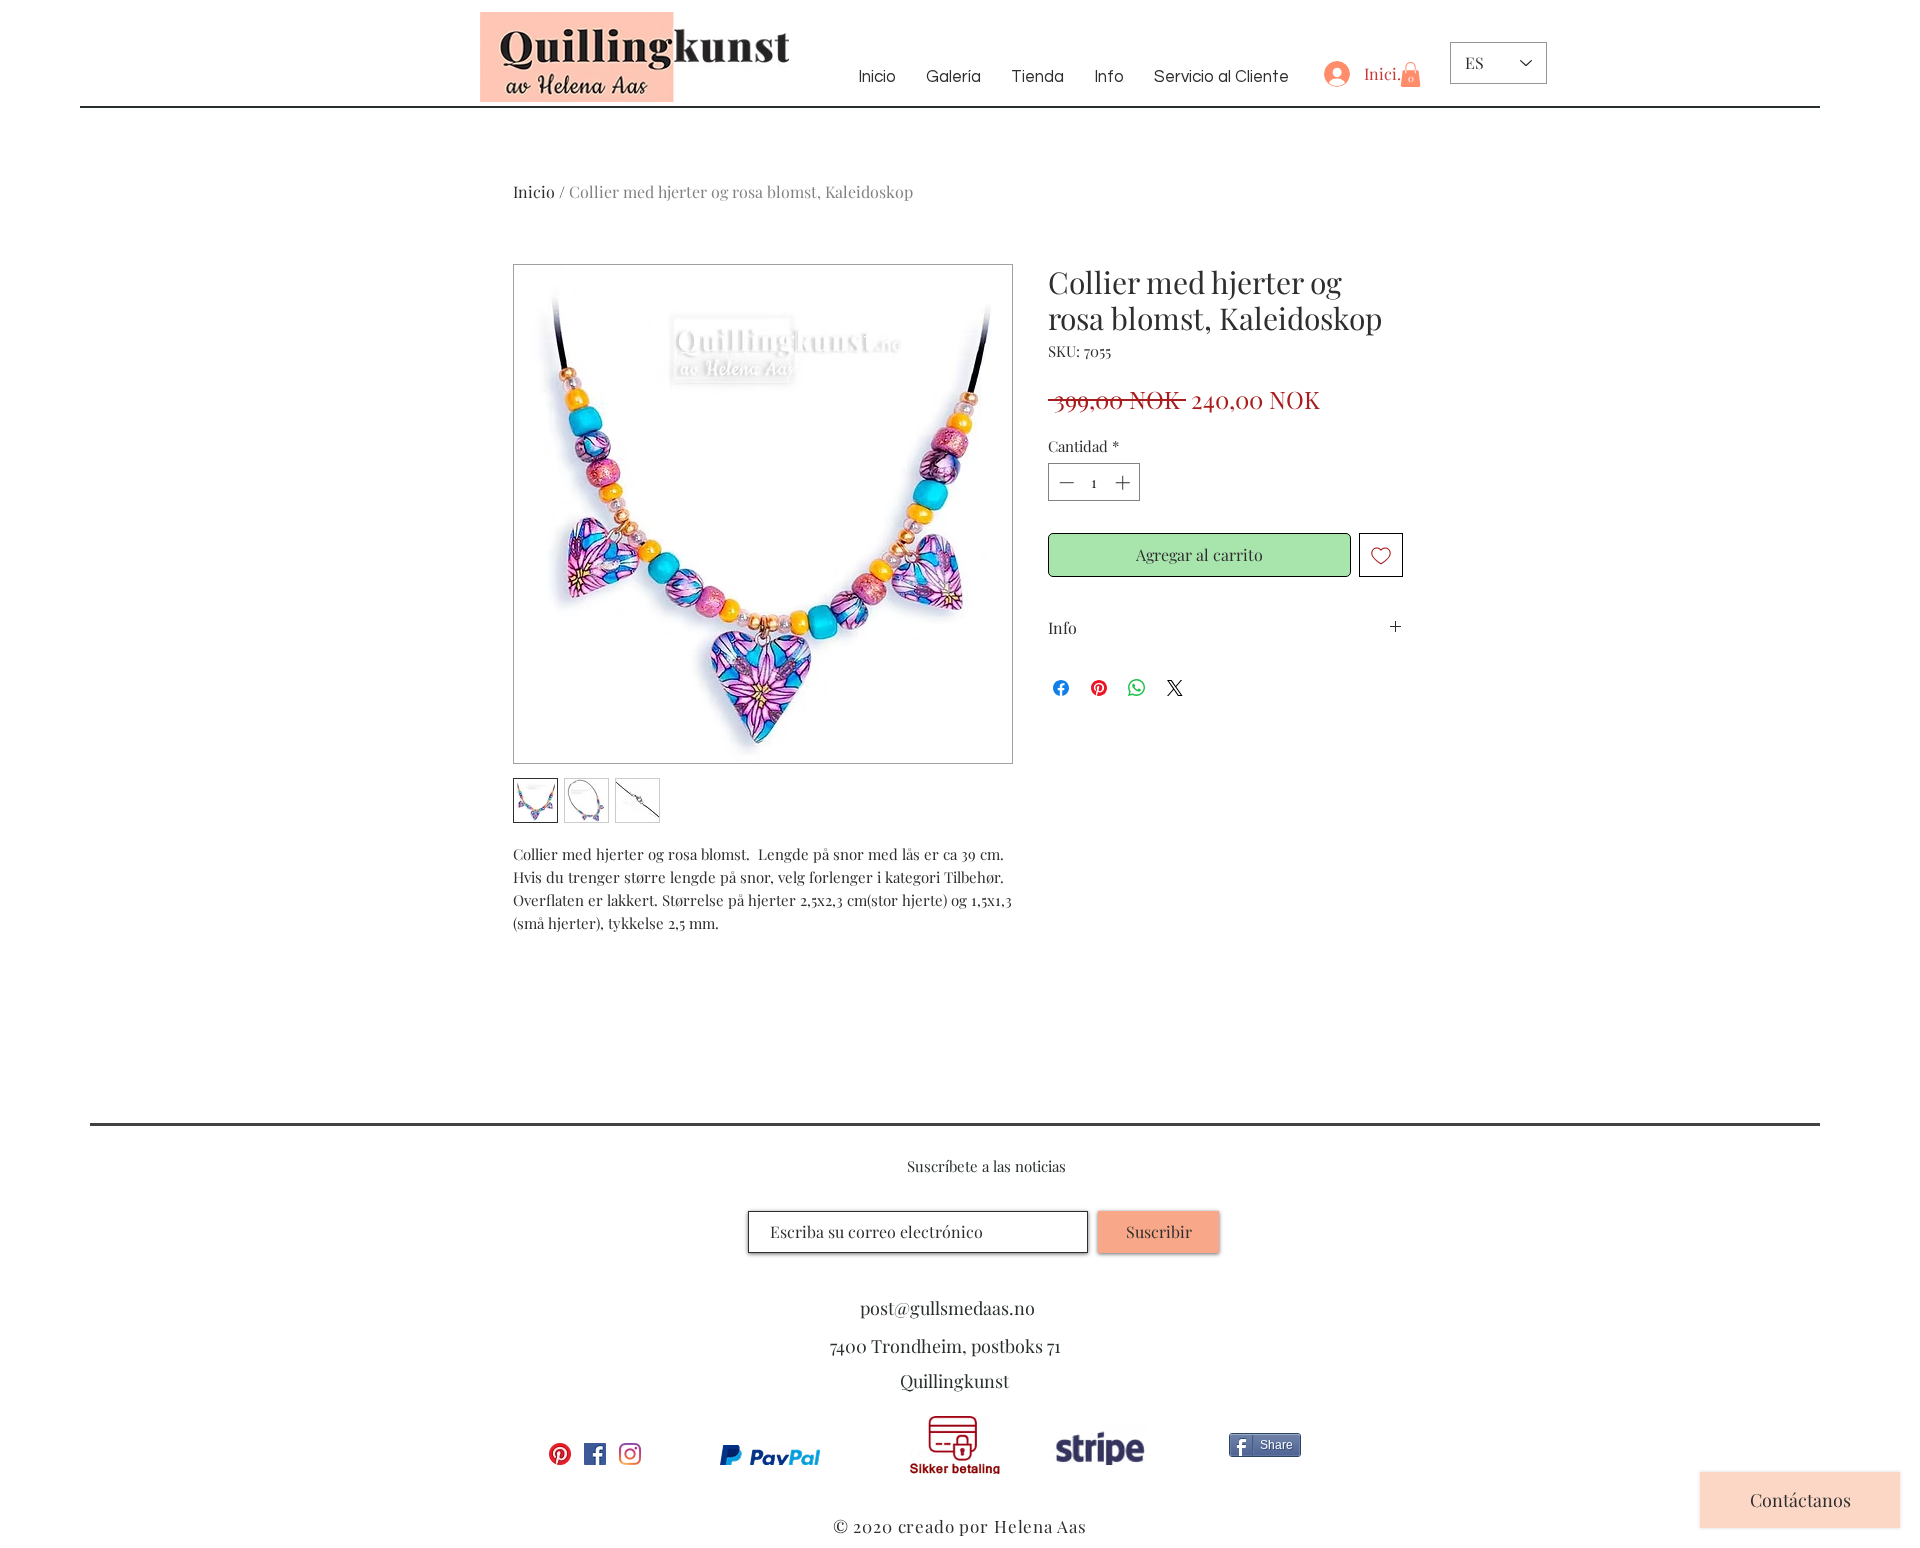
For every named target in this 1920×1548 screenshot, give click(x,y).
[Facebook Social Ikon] (595, 1454)
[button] (1410, 74)
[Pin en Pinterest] (1099, 688)
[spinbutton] (1094, 482)
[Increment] (1124, 482)
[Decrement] (1064, 482)
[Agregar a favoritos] (1381, 555)
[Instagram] (630, 1454)
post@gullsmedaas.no (947, 1308)
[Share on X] (1175, 688)
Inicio (534, 191)
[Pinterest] (560, 1454)
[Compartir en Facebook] (1061, 688)
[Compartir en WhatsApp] (1137, 688)
